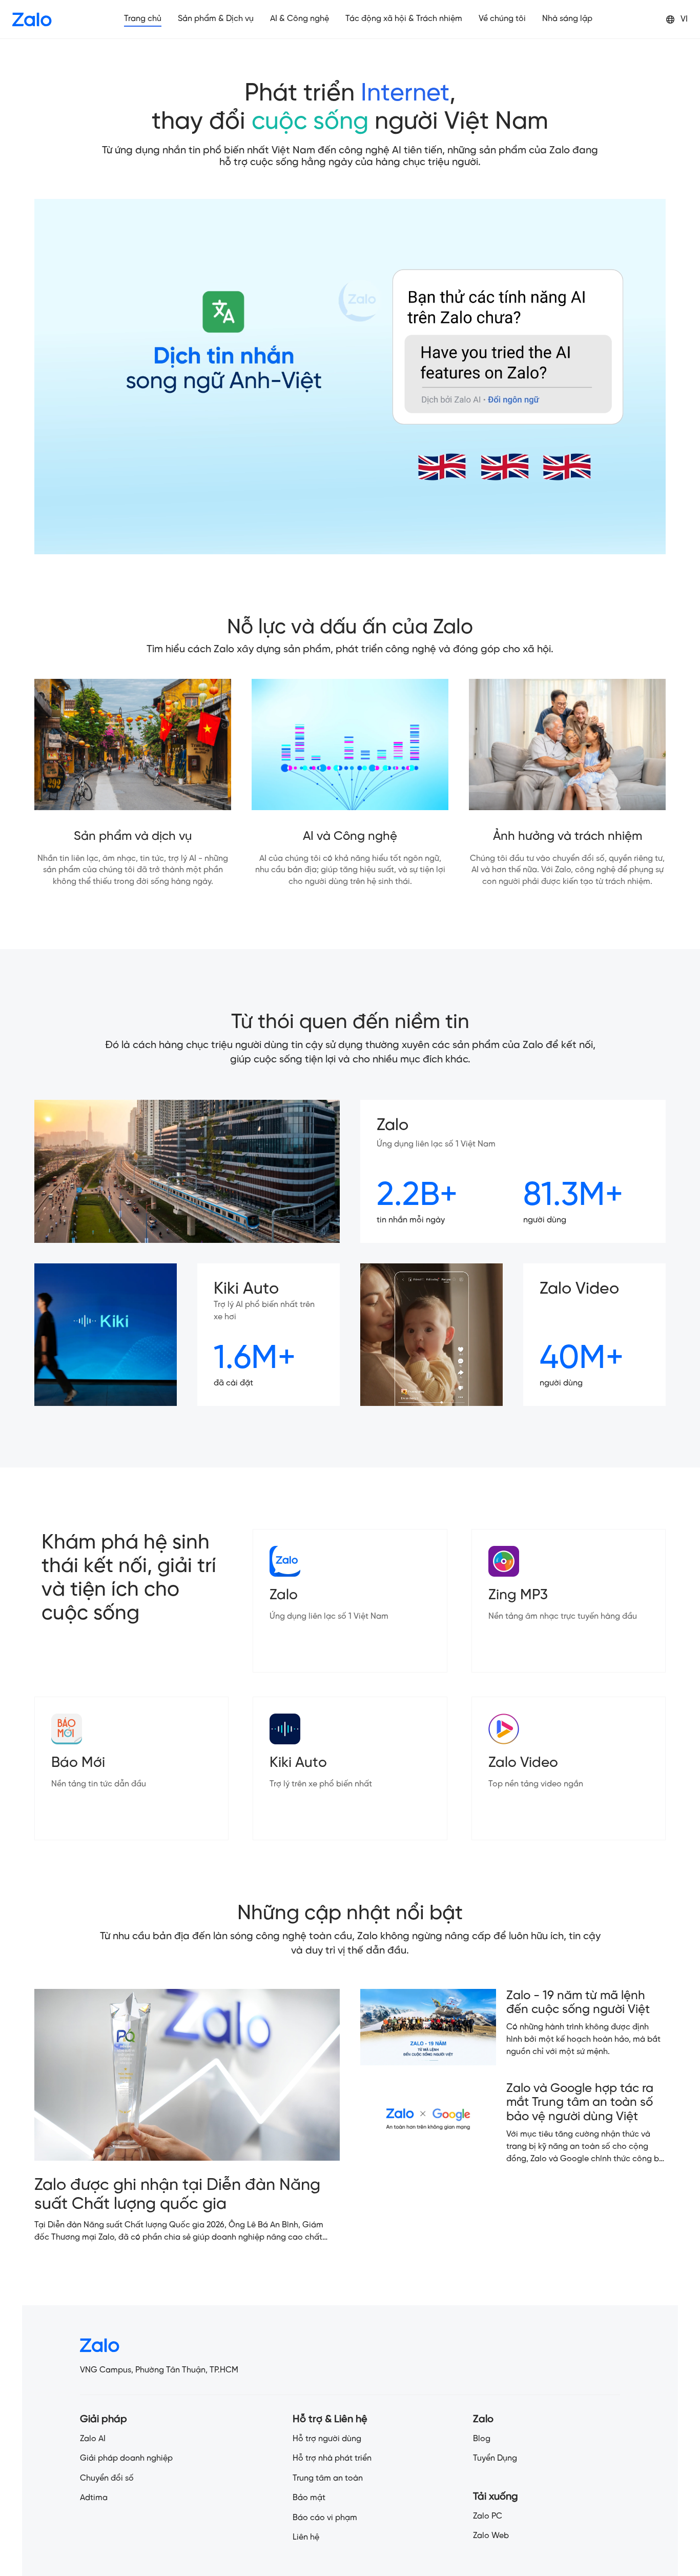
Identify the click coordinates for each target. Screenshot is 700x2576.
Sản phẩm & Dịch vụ (216, 19)
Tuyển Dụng (495, 2458)
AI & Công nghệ (300, 19)
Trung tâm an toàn (328, 2478)
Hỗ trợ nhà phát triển (332, 2458)
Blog (482, 2439)
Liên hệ (306, 2537)
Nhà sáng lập (567, 19)
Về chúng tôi (502, 19)
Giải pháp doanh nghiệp (126, 2458)
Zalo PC (488, 2516)
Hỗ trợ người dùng (327, 2439)
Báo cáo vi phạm (325, 2518)
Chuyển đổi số (107, 2478)
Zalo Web (491, 2536)
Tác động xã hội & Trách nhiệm (404, 19)
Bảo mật (309, 2498)
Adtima (94, 2498)
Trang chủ (143, 19)
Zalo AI (93, 2439)
